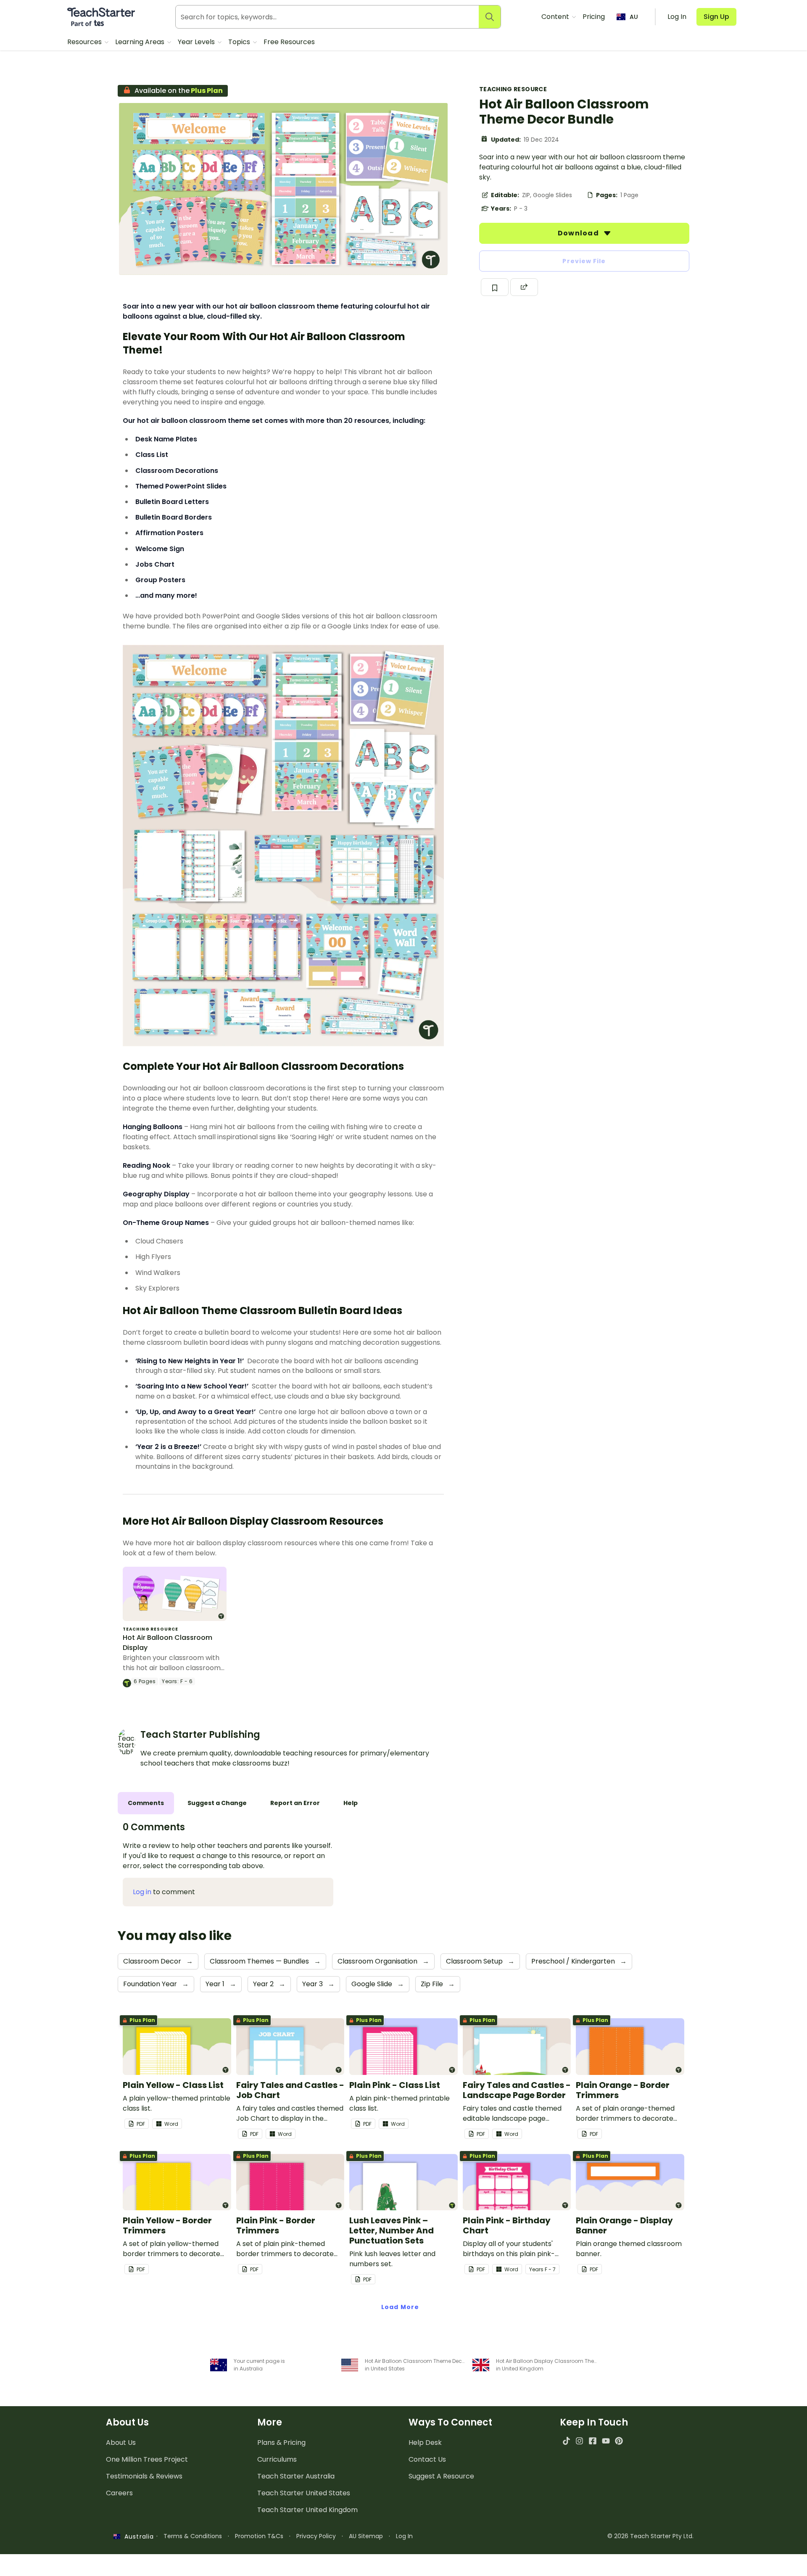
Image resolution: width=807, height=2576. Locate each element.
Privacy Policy (316, 2536)
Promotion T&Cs (259, 2536)
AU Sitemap (366, 2536)
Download (579, 233)
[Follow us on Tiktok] (566, 2441)
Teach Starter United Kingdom (307, 2510)
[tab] (146, 1803)
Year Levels (197, 42)
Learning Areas (141, 42)
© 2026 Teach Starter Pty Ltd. (650, 2536)
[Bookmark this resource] (495, 287)
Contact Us (427, 2459)
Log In (404, 2536)
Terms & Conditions (193, 2536)
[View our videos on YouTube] (606, 2441)
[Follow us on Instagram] (579, 2441)
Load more (400, 2307)
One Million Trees (147, 2459)
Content (556, 17)
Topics (240, 42)
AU (634, 17)
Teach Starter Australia (296, 2476)
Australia (137, 2536)
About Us (121, 2443)
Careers (119, 2493)
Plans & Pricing (281, 2443)
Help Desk (425, 2443)
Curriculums (277, 2459)
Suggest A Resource (441, 2476)
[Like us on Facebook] (592, 2441)
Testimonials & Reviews (144, 2476)
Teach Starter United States (304, 2493)
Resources (85, 42)
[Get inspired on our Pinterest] (619, 2441)
